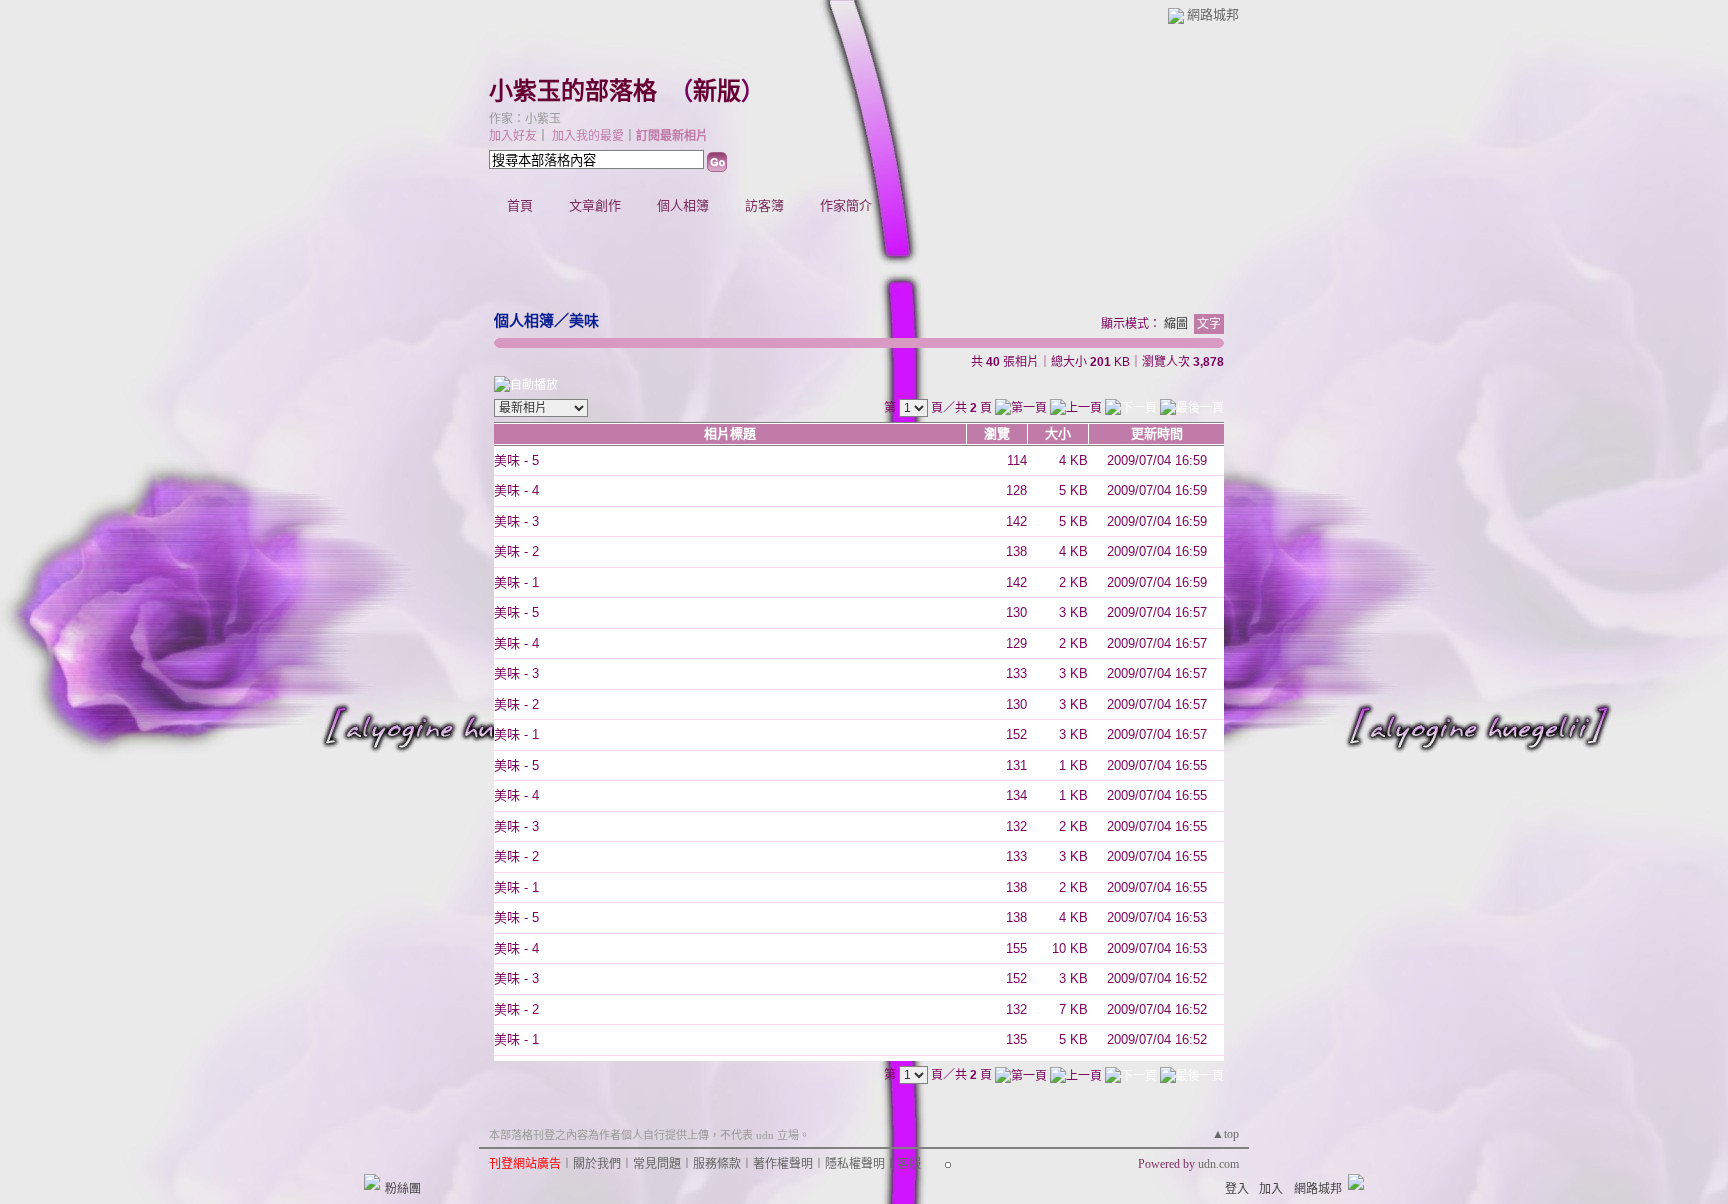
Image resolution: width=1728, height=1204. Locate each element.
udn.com (1218, 1164)
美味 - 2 (516, 551)
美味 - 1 (516, 582)
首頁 (520, 205)
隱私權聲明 (855, 1164)
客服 (909, 1164)
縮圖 (1176, 324)
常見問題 (657, 1164)
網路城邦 (1213, 14)
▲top (1225, 1134)
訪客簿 (764, 205)
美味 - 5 (516, 460)
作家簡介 (846, 205)
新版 (717, 91)
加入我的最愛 (588, 136)
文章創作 (595, 205)
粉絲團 (403, 1189)
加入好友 (513, 136)
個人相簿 (683, 205)
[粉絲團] (372, 1182)
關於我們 (597, 1164)
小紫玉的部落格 (573, 91)
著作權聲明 (783, 1164)
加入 (1271, 1189)
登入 (1237, 1189)
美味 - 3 (516, 521)
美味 (584, 320)
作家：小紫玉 (525, 119)
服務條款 (717, 1164)
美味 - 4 (516, 490)
